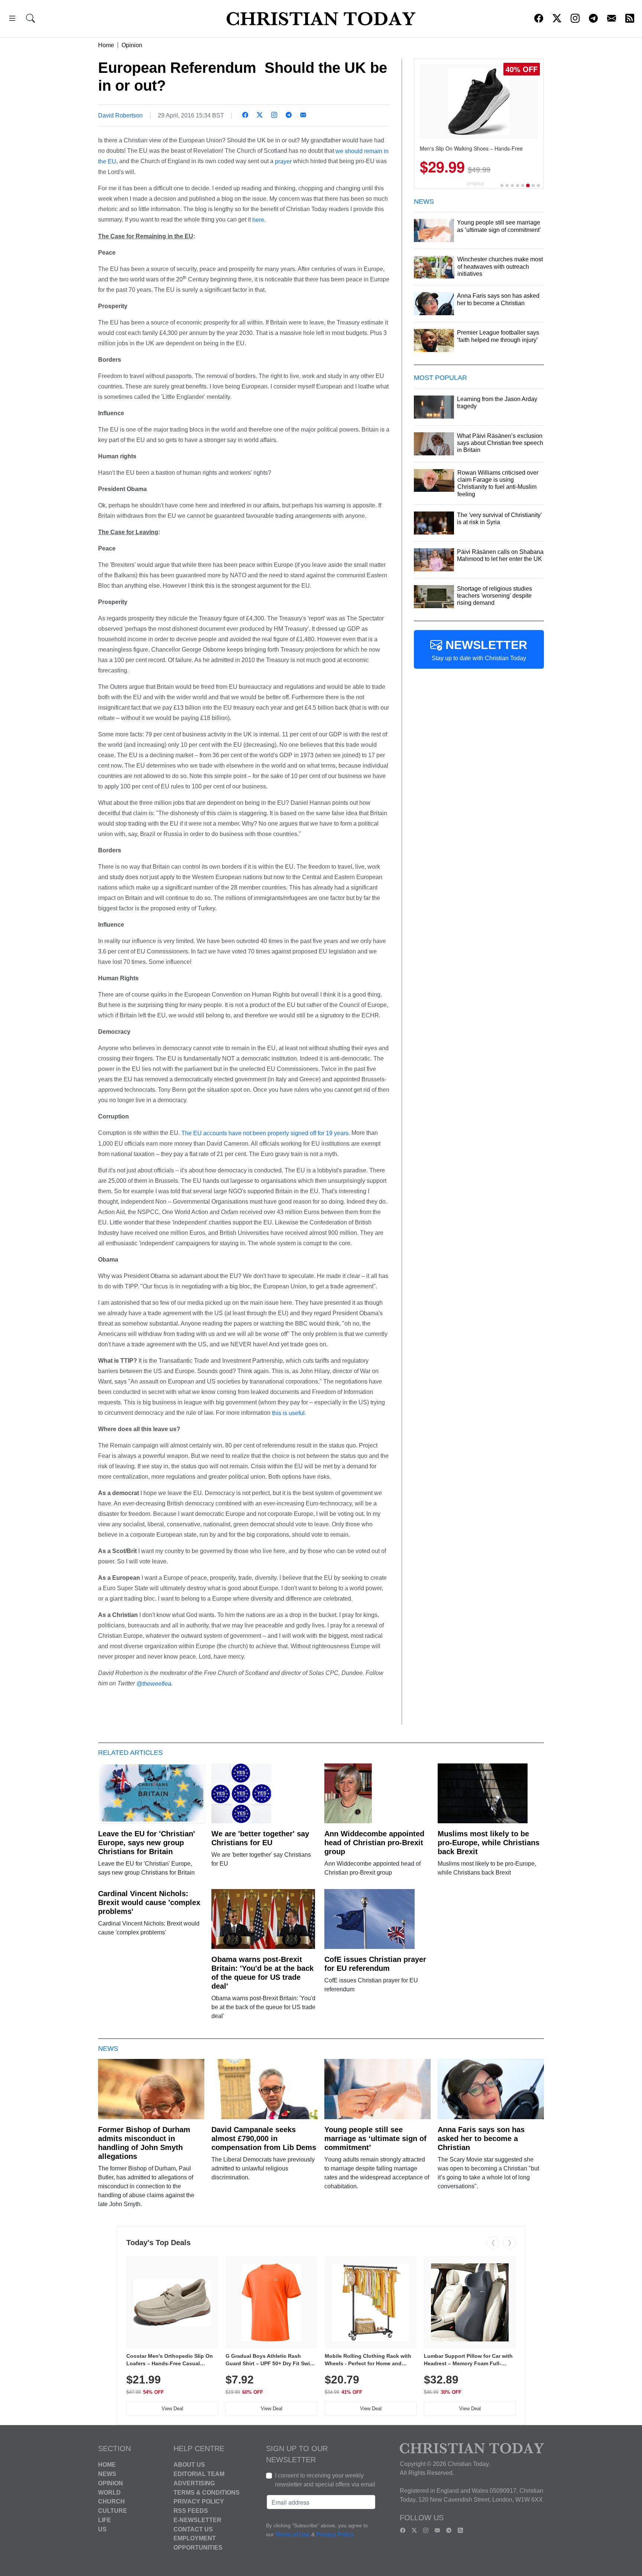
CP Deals (475, 184)
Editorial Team (199, 2474)
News (107, 2474)
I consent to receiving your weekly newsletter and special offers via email (325, 2480)
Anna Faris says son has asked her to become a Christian (481, 2138)
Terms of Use (293, 2535)
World (109, 2492)
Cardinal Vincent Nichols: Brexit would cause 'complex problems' (149, 1902)
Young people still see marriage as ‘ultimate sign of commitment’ (375, 2138)
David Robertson (120, 115)
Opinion (132, 45)
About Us (189, 2465)
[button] (12, 20)
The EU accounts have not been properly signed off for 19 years (265, 1133)
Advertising (194, 2483)
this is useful (288, 1413)
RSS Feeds (191, 2511)
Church (111, 2501)
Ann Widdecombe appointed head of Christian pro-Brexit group (374, 1843)
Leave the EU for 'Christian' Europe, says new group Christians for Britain (147, 1843)
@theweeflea (154, 1684)
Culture (113, 2511)
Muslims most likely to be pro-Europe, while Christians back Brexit (489, 1843)
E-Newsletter (197, 2520)
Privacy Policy (199, 2501)
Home (106, 45)
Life (105, 2520)
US (102, 2529)
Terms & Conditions (207, 2492)
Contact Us (193, 2529)
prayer (283, 162)
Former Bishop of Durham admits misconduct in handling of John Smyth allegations (144, 2143)
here (258, 220)
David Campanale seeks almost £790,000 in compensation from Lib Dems (264, 2138)
